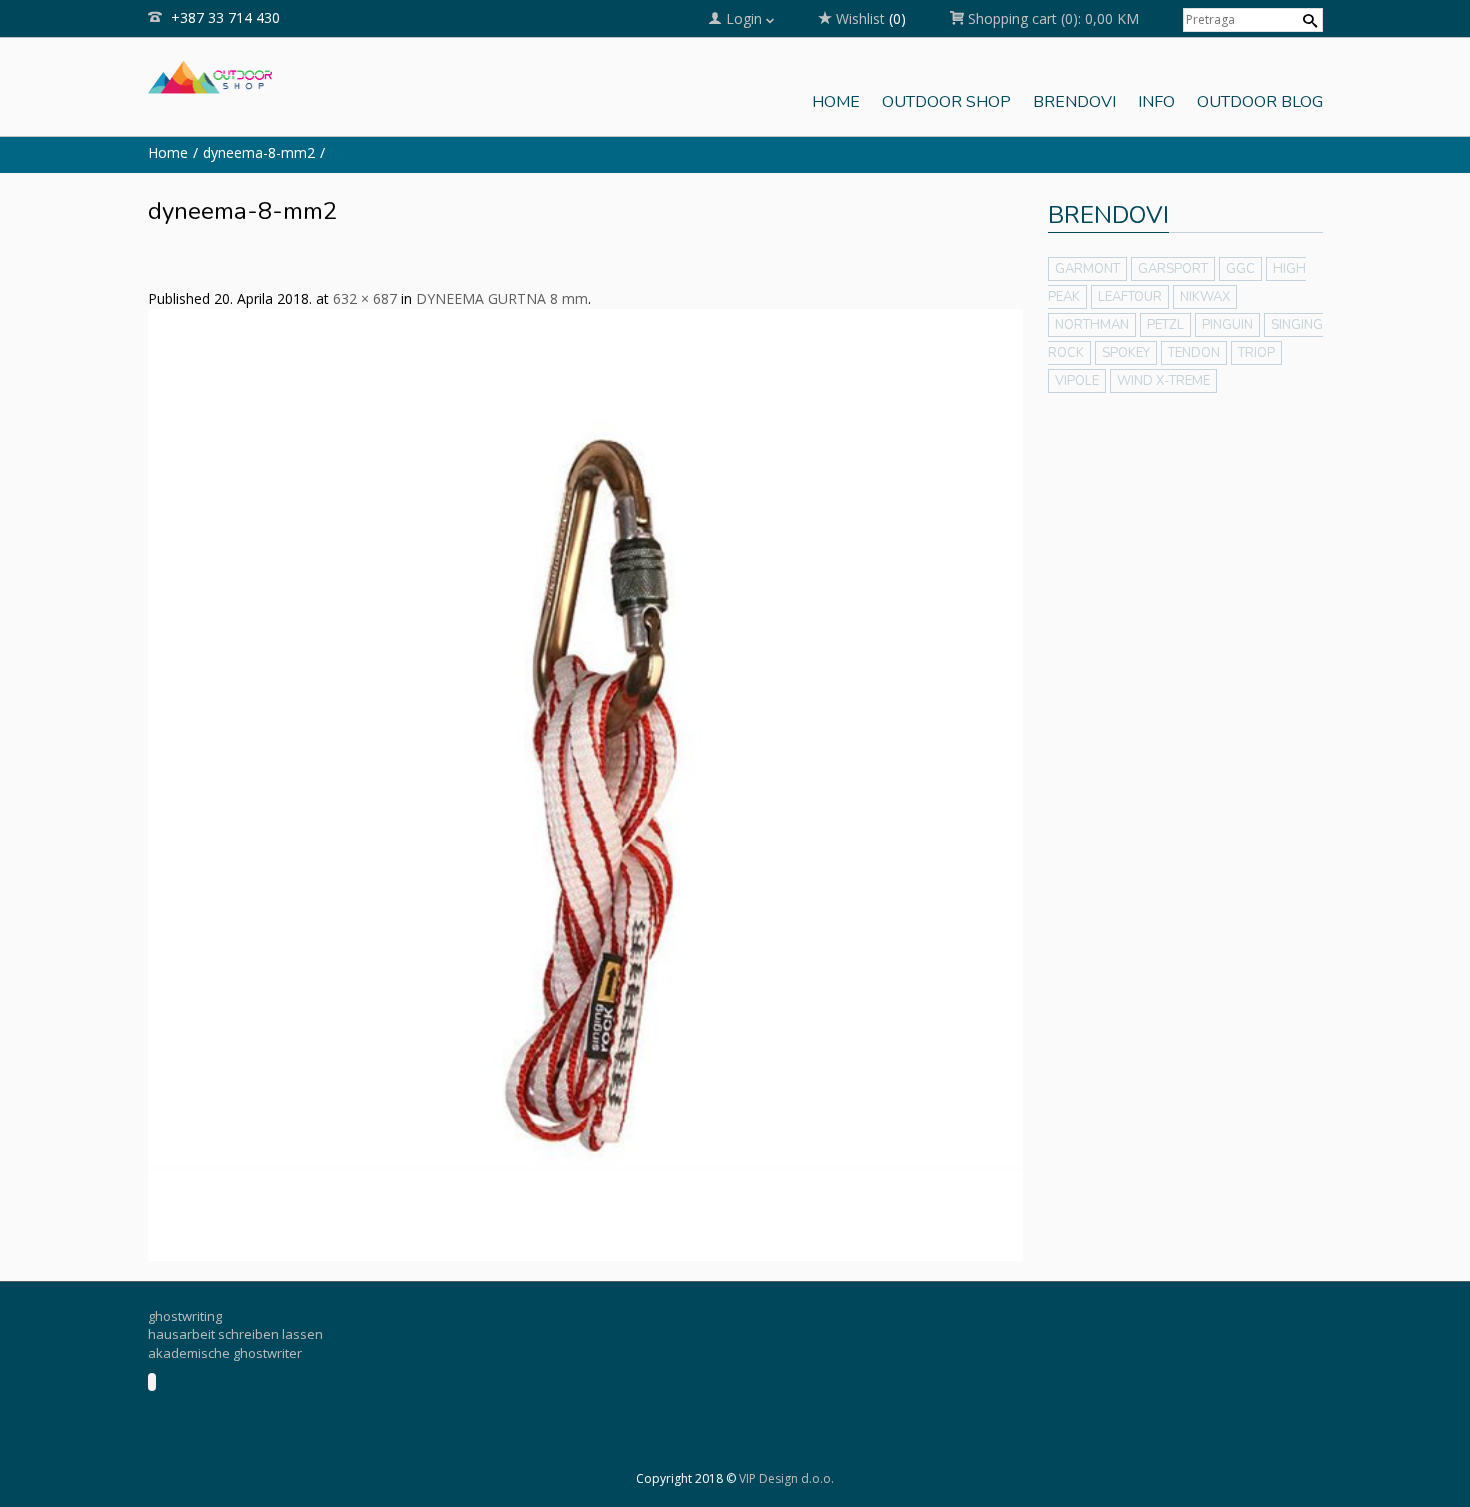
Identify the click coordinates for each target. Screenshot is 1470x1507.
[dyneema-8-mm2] (585, 783)
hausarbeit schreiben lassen (235, 1334)
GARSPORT (1173, 269)
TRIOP (1256, 353)
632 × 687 (365, 298)
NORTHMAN (1092, 325)
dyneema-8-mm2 (259, 152)
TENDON (1194, 353)
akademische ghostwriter (225, 1353)
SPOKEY (1126, 353)
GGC (1240, 269)
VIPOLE (1077, 381)
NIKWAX (1205, 297)
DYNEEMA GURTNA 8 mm (502, 298)
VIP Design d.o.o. (786, 1478)
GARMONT (1087, 269)
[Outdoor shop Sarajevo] (210, 75)
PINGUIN (1227, 325)
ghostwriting (185, 1316)
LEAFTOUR (1130, 297)
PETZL (1165, 325)
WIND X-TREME (1163, 381)
